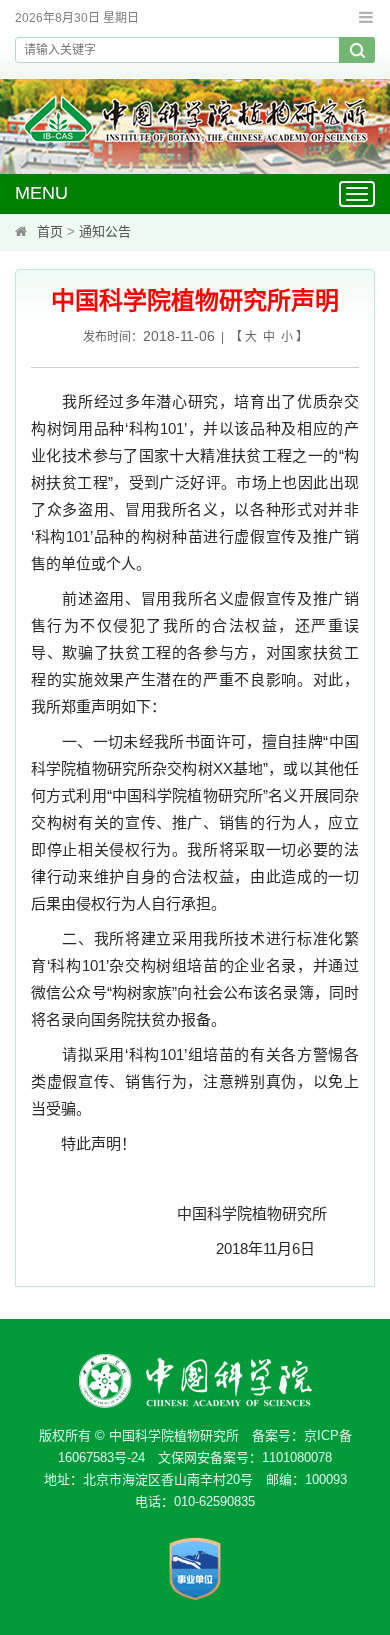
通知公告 (105, 231)
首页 (50, 231)
